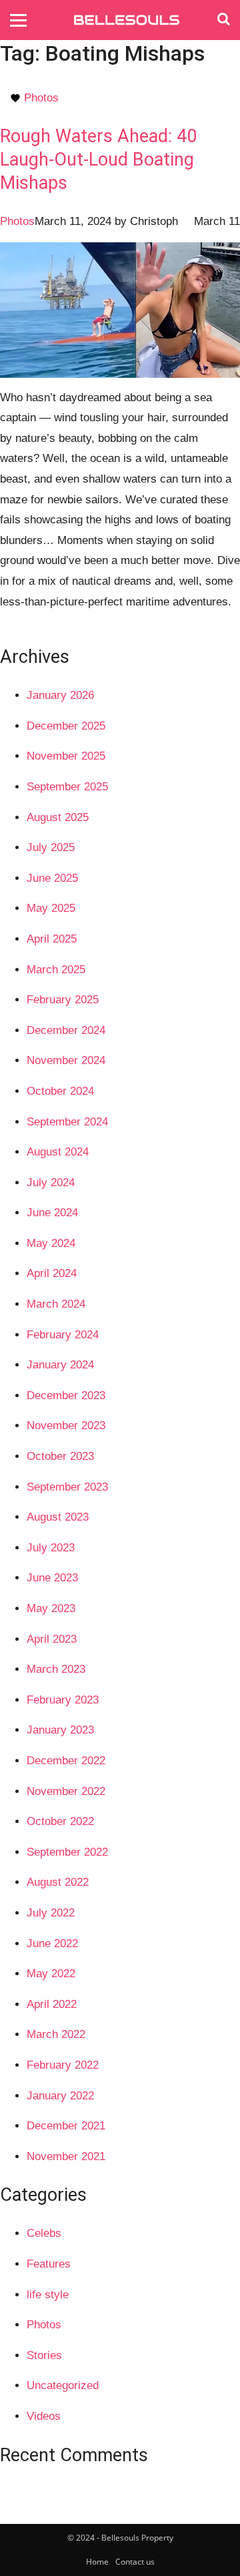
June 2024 (52, 1213)
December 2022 (66, 1761)
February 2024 (63, 1335)
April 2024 (52, 1273)
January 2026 (60, 695)
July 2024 (51, 1183)
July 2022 (51, 1913)
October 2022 (60, 1821)
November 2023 (66, 1426)
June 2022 (52, 1944)
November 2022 (66, 1791)
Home (97, 2562)
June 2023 (52, 1578)
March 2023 (56, 1669)
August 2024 (58, 1152)
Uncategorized (63, 2385)
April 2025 (52, 939)
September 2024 (67, 1122)
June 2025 (52, 878)
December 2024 (66, 1030)
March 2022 (56, 2034)
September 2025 (67, 787)
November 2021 (66, 2156)
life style (48, 2295)
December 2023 (66, 1395)
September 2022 (67, 1852)
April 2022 (52, 2004)
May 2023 (51, 1608)
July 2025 (51, 847)
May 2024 (51, 1243)
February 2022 (63, 2065)
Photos (41, 98)
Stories (44, 2355)
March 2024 (56, 1304)
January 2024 (60, 1365)
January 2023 (60, 1730)
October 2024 (60, 1091)
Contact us (135, 2562)
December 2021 (66, 2126)
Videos (44, 2416)
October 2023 (60, 1456)
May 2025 (51, 908)
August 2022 (58, 1882)
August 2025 (58, 817)
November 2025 (66, 756)
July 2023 (51, 1548)
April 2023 (52, 1639)
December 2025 (66, 726)
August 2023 (58, 1517)
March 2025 (56, 970)
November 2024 (66, 1060)
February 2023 (63, 1700)
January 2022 (60, 2096)
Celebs (44, 2233)
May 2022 (51, 1974)
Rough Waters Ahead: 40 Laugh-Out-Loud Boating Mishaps (98, 160)
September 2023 (67, 1487)
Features (49, 2264)
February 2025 (63, 1000)
